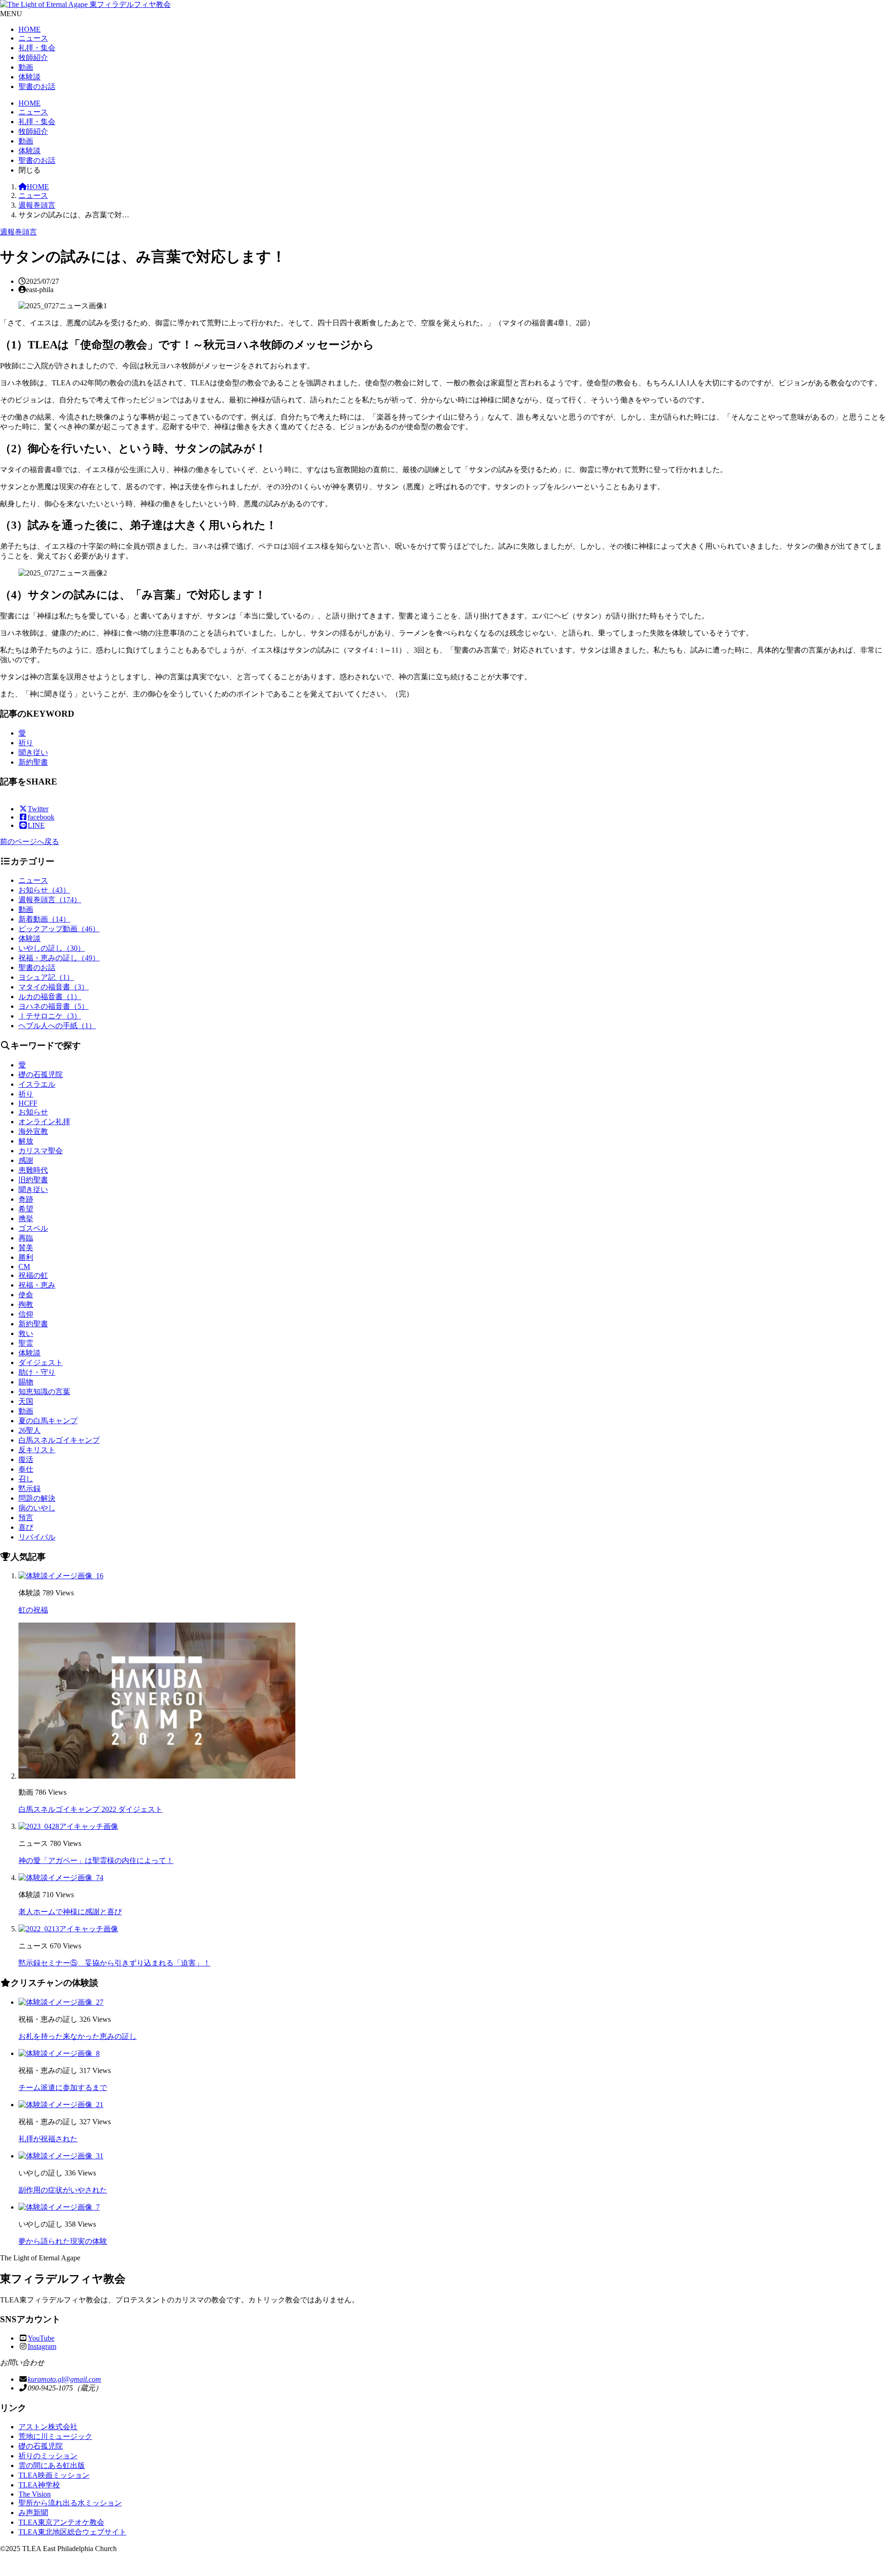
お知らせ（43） (44, 890)
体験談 (30, 77)
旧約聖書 (33, 1180)
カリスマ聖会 (41, 1151)
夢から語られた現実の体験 (63, 2241)
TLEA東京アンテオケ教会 (61, 2522)
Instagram (42, 2346)
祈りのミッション (48, 2456)
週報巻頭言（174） (50, 900)
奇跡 (26, 1199)
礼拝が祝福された (48, 2139)
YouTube (41, 2338)
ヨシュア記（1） (46, 977)
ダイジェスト (41, 1363)
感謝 (26, 1160)
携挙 (26, 1219)
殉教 (26, 1304)
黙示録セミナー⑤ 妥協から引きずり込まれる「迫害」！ (114, 1963)
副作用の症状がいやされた (63, 2190)
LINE (36, 825)
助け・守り (37, 1372)
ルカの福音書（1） (50, 997)
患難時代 (33, 1170)
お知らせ (33, 1112)
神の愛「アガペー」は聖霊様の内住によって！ (96, 1860)
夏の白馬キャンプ (48, 1421)
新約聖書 (33, 762)
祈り (26, 743)
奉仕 (26, 1469)
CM (24, 1267)
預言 (26, 1518)
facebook (41, 817)
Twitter (38, 809)
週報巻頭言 (37, 205)
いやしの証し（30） (52, 948)
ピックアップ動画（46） (59, 929)
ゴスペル (33, 1228)
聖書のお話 (37, 87)
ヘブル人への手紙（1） (57, 1026)
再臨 (26, 1238)
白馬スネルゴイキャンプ (59, 1440)
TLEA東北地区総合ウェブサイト (72, 2532)
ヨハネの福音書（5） (54, 1006)
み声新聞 (33, 2513)
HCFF (28, 1103)
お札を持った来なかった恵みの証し (78, 2036)
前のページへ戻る (30, 842)
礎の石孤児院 (41, 1075)
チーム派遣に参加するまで (63, 2088)
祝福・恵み (37, 1285)
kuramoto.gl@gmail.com (64, 2379)
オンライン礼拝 (44, 1122)
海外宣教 (33, 1131)
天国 (26, 1401)
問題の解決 (37, 1498)
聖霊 (26, 1343)
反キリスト (37, 1450)
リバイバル (37, 1537)
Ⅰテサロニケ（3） (50, 1016)
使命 (26, 1295)
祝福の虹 (33, 1275)
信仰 (26, 1314)
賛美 (26, 1248)
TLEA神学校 (39, 2485)
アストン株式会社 (48, 2427)
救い (26, 1333)
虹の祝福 (33, 1610)
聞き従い (33, 752)
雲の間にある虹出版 (52, 2465)
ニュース (33, 38)
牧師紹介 (33, 57)
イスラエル (37, 1084)
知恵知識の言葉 (44, 1392)
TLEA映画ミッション (54, 2475)
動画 (26, 67)
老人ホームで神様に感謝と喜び (70, 1912)
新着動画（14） (44, 919)
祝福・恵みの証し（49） (59, 958)
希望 (26, 1209)
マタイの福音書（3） (54, 987)
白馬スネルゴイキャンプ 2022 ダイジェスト (90, 1809)
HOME (30, 29)
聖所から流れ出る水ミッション (70, 2503)
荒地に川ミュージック (55, 2436)
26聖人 (30, 1430)
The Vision (35, 2494)
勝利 (26, 1257)
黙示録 (30, 1489)
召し (26, 1479)
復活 (26, 1459)
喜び (26, 1527)
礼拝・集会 (37, 48)
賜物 (26, 1382)
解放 (26, 1141)
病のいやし (37, 1508)
